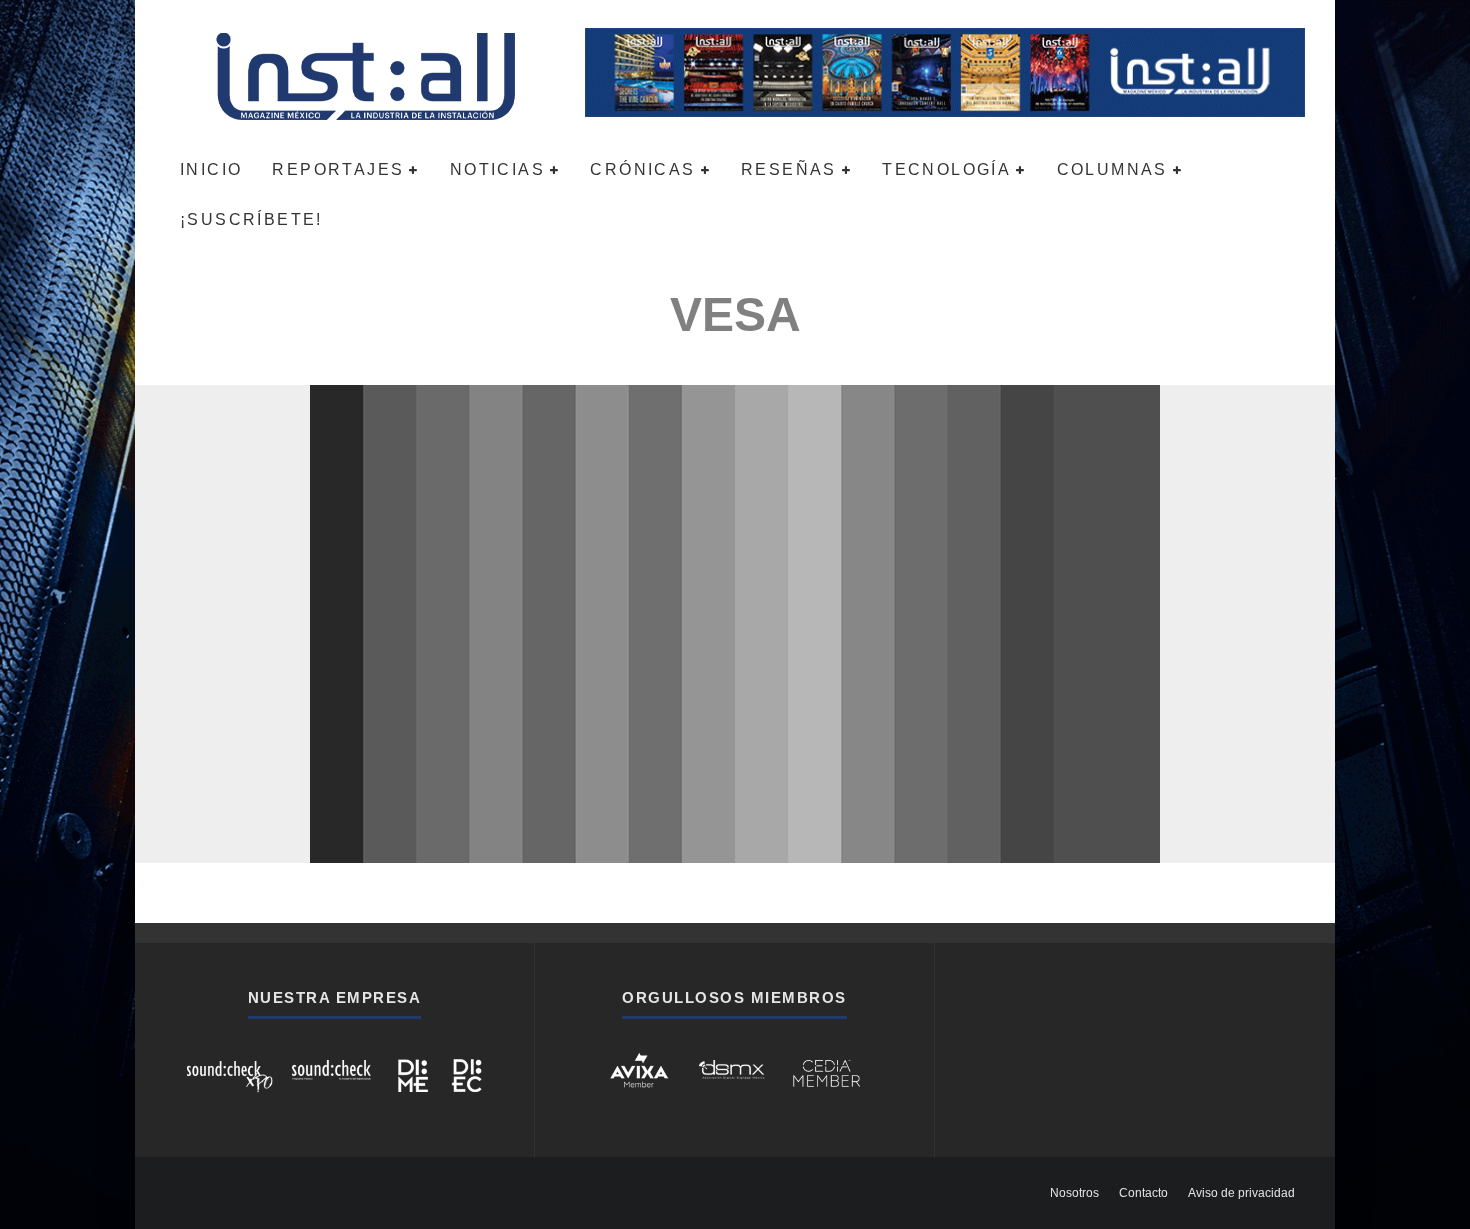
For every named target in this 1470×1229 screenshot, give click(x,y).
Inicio (211, 169)
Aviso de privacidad (1241, 1193)
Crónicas (642, 169)
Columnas (1112, 169)
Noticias (497, 169)
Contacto (1143, 1193)
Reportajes (338, 169)
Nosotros (1074, 1193)
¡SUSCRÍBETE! (251, 219)
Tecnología (946, 169)
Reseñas (789, 169)
